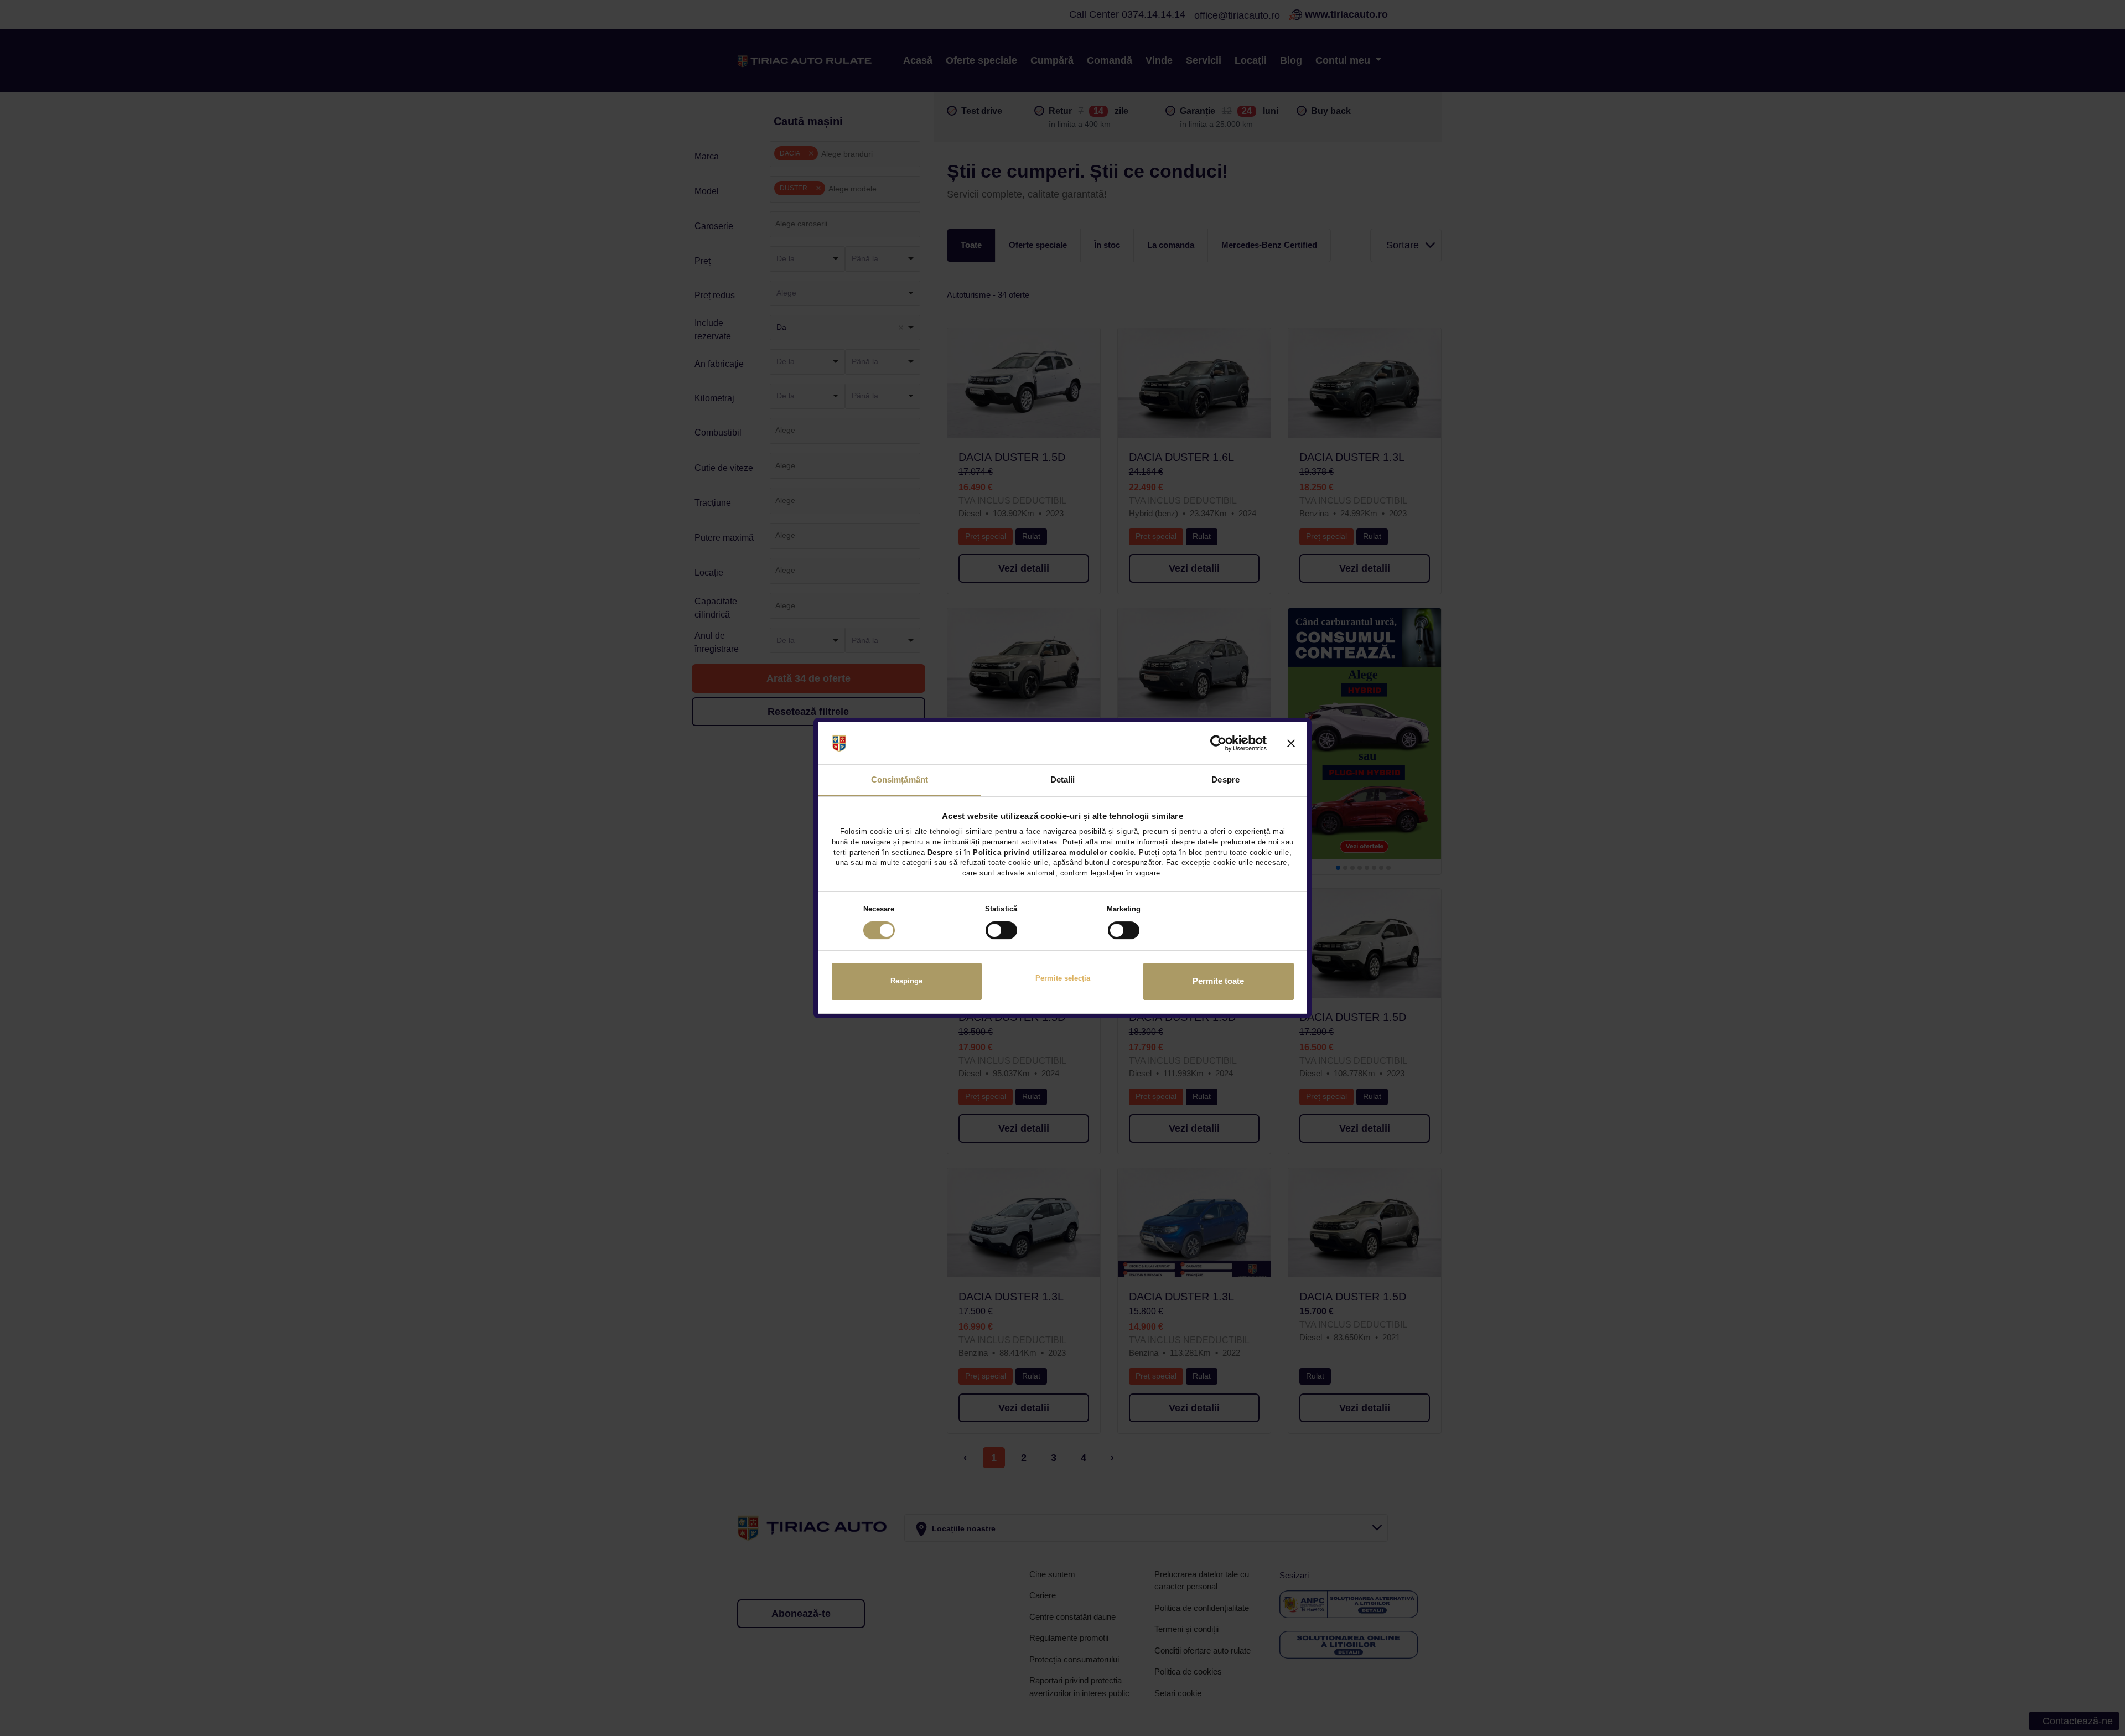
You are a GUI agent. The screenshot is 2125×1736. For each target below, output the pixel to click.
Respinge (906, 981)
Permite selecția (1063, 979)
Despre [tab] (1225, 779)
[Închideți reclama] (1291, 743)
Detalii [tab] (1063, 779)
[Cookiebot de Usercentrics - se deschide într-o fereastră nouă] (1218, 743)
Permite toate (1218, 982)
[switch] (1001, 930)
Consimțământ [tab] (900, 779)
